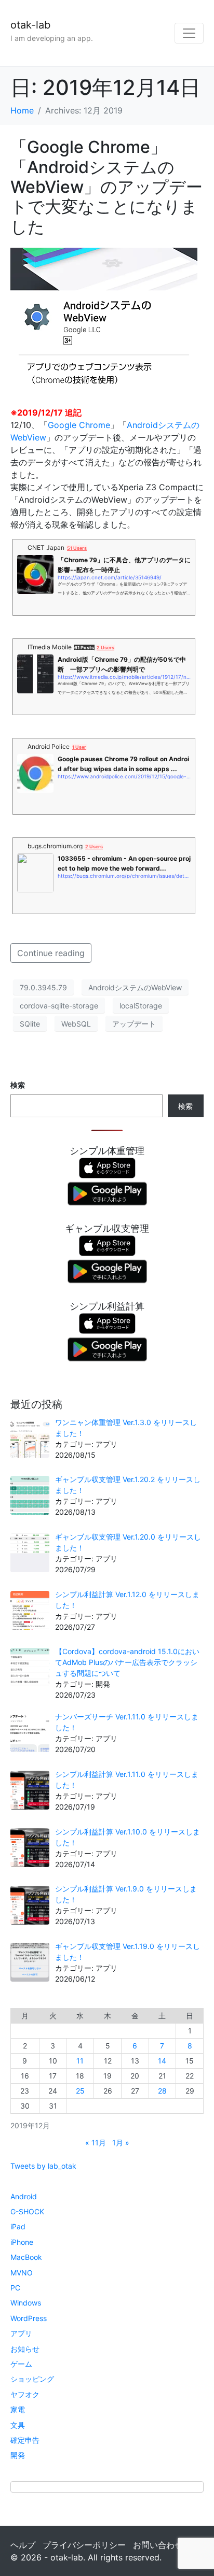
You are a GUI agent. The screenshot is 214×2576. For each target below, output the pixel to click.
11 (80, 2061)
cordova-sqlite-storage (59, 1006)
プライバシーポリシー (84, 2545)
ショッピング (32, 2379)
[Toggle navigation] (189, 33)
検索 (18, 1085)
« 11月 (96, 2143)
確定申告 (25, 2440)
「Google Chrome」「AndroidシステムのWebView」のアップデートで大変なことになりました (106, 187)
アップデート (134, 1024)
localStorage (141, 1006)
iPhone (22, 2242)
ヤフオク (25, 2394)
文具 (18, 2425)
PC (15, 2288)
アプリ (21, 2333)
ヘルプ (23, 2545)
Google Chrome (79, 425)
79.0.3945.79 (43, 987)
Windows (26, 2303)
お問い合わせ (158, 2545)
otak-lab (30, 25)
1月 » (121, 2143)
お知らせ (25, 2349)
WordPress (29, 2318)
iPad (18, 2226)
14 (162, 2061)
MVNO (22, 2273)
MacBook (26, 2257)
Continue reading (51, 953)
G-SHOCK (27, 2211)
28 (162, 2091)
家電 (18, 2409)
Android (24, 2196)
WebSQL (76, 1024)
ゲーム (21, 2364)
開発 (18, 2455)
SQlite (30, 1024)
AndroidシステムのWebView (135, 987)
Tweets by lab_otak (43, 2166)
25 (80, 2091)
